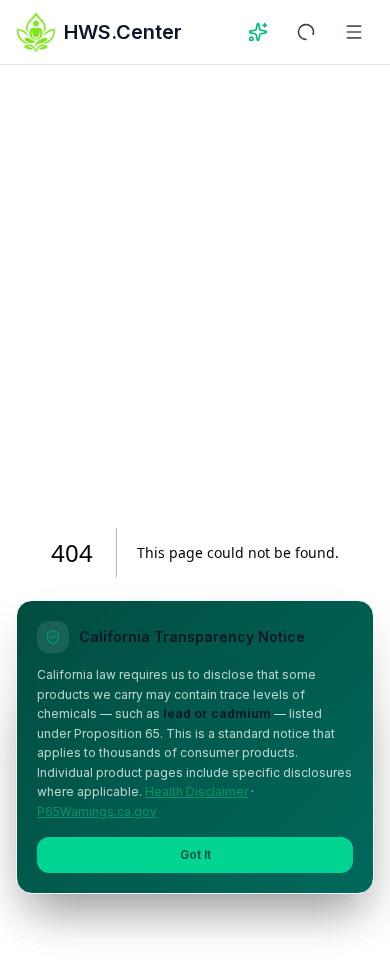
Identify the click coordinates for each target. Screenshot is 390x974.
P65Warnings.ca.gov (97, 811)
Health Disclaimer (196, 791)
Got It (195, 854)
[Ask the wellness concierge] (258, 32)
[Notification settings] (306, 32)
